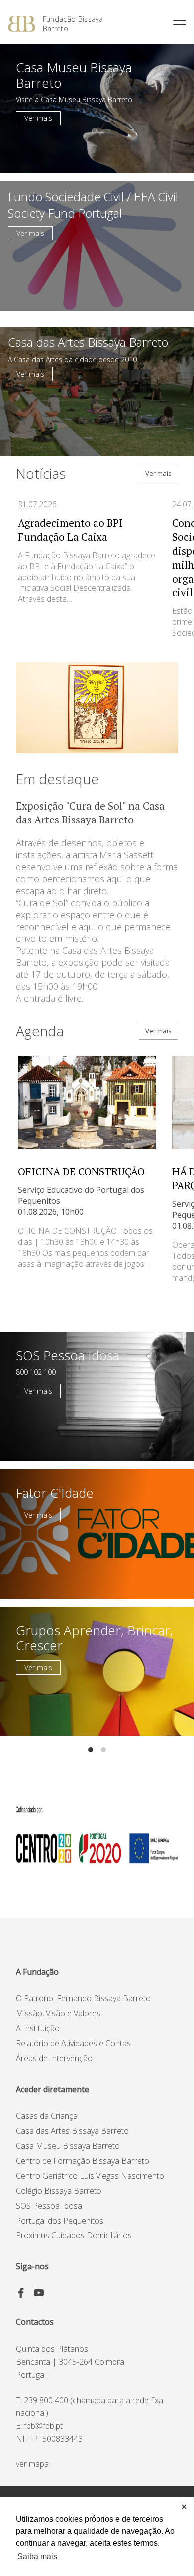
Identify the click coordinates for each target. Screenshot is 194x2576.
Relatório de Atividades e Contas (73, 2043)
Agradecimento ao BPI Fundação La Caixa (70, 530)
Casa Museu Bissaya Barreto (68, 2146)
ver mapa (32, 2464)
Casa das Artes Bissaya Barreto (72, 2131)
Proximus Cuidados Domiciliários (74, 2235)
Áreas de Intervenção (54, 2058)
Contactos (35, 2322)
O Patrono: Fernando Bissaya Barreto (83, 1998)
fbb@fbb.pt (43, 2426)
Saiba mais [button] (37, 2556)
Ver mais (38, 118)
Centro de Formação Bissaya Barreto (83, 2161)
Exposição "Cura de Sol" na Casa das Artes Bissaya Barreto (90, 813)
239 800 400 (46, 2400)
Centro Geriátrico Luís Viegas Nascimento (90, 2176)
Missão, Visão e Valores (58, 2013)
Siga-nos (32, 2266)
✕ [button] (184, 2507)
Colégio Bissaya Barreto (59, 2191)
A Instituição (38, 2028)
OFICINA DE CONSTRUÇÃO (81, 1171)
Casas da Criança (47, 2116)
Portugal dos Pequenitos (60, 2221)
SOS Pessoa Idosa (49, 2206)
